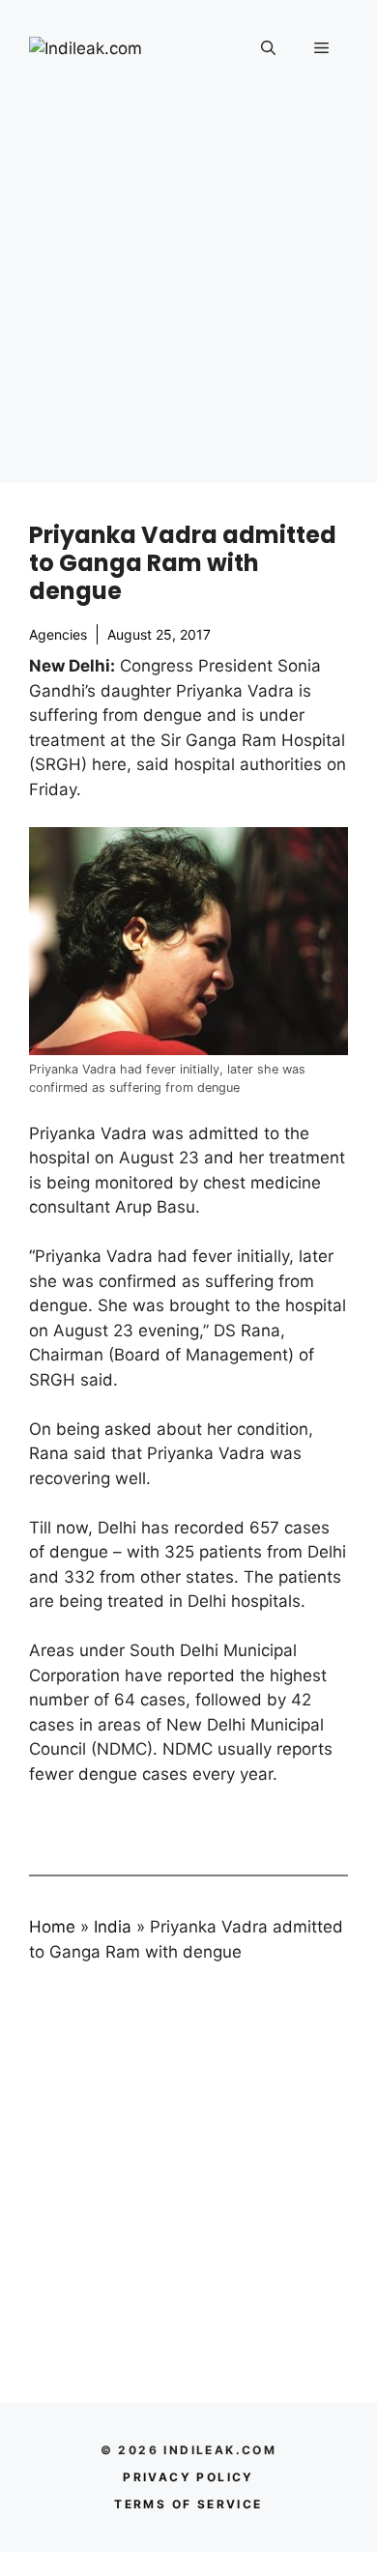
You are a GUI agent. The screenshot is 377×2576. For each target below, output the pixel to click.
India (113, 1927)
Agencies (58, 634)
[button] (268, 48)
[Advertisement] (188, 295)
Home (52, 1927)
